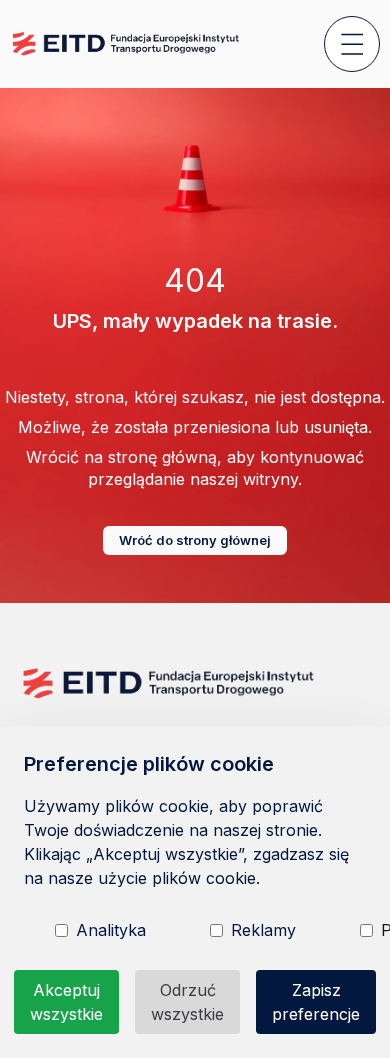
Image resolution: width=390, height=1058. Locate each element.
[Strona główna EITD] (127, 44)
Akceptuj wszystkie (66, 1002)
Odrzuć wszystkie (187, 1002)
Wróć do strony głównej (195, 540)
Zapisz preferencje (316, 1002)
